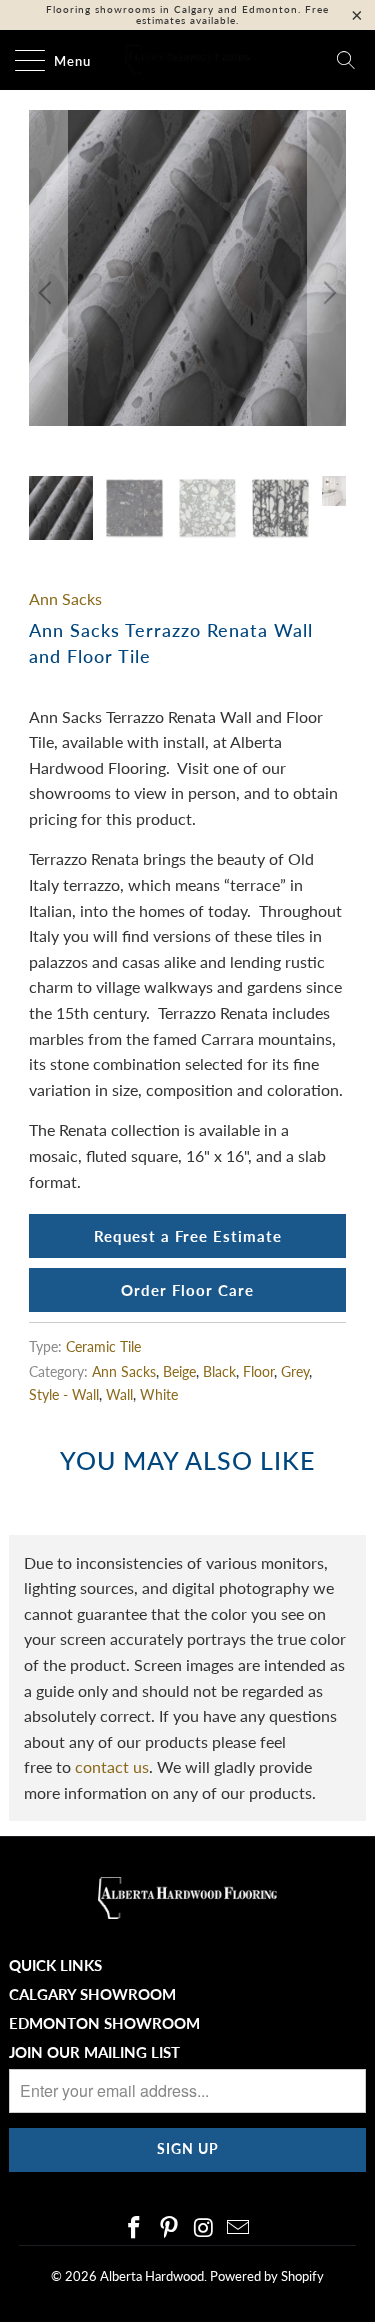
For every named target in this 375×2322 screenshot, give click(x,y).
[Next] (327, 293)
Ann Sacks (65, 598)
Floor (258, 1371)
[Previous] (48, 293)
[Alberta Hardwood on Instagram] (204, 2228)
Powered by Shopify (267, 2276)
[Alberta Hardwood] (188, 60)
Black (219, 1371)
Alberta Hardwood (152, 2276)
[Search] (346, 60)
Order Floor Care (187, 1290)
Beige (179, 1371)
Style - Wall (64, 1394)
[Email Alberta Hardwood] (239, 2228)
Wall (119, 1394)
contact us (112, 1766)
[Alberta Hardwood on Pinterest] (169, 2228)
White (159, 1394)
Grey (295, 1371)
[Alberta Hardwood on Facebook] (135, 2228)
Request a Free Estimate (188, 1236)
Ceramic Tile (103, 1346)
